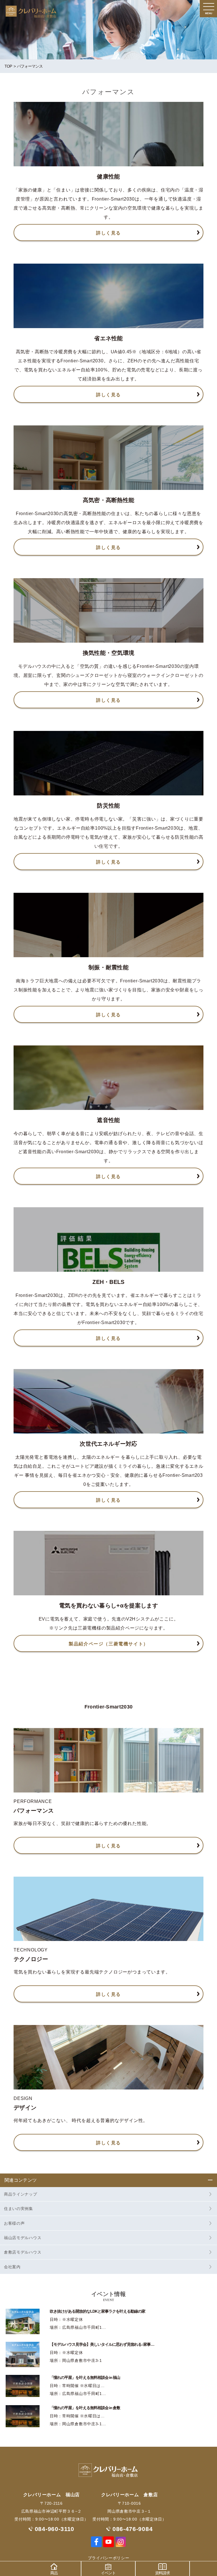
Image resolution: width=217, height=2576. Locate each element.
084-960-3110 (55, 2529)
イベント (108, 2573)
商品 (54, 2573)
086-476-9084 (133, 2529)
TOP (8, 66)
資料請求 (162, 2573)
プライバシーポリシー (109, 2558)
